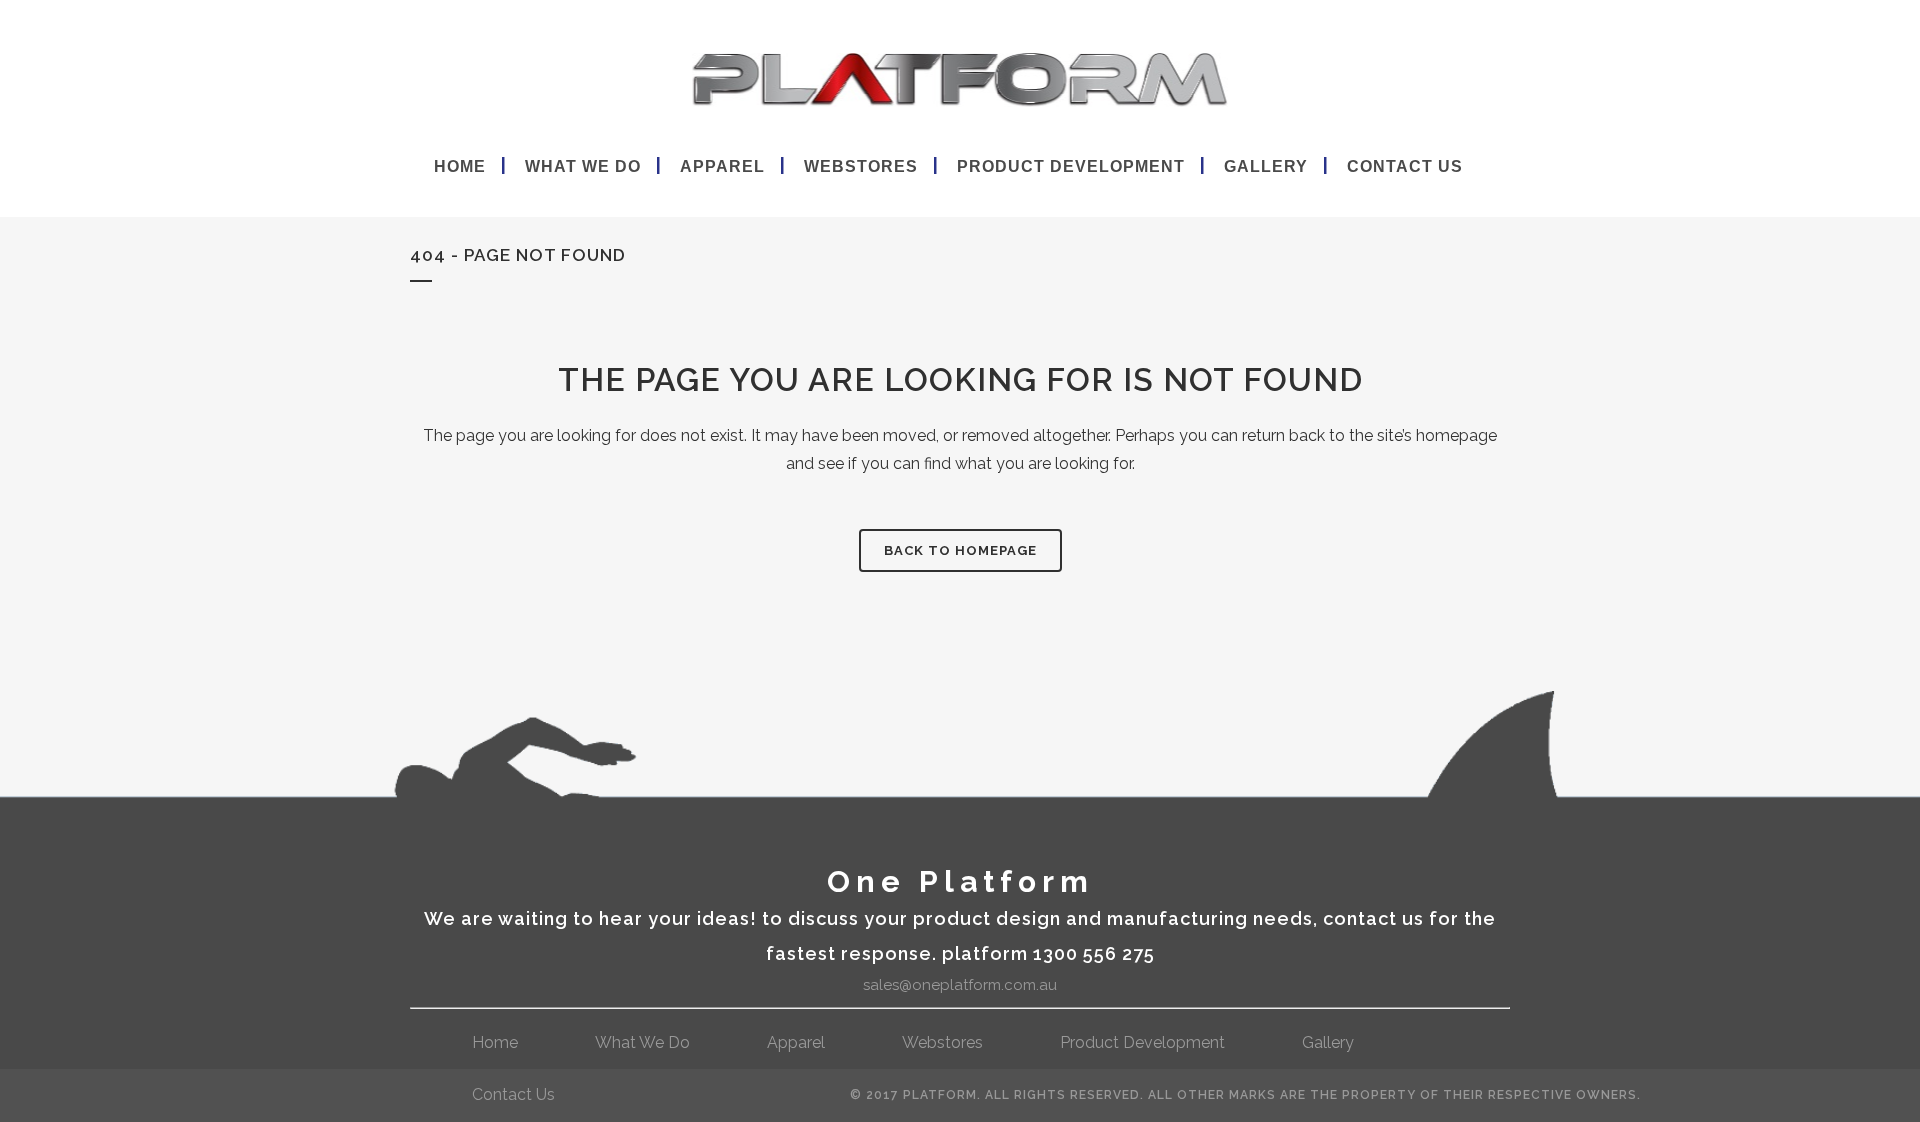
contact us (513, 1094)
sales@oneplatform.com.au (960, 985)
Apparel (796, 1042)
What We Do (642, 1042)
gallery (1328, 1042)
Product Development (1142, 1042)
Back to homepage (960, 550)
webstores (942, 1042)
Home (495, 1042)
